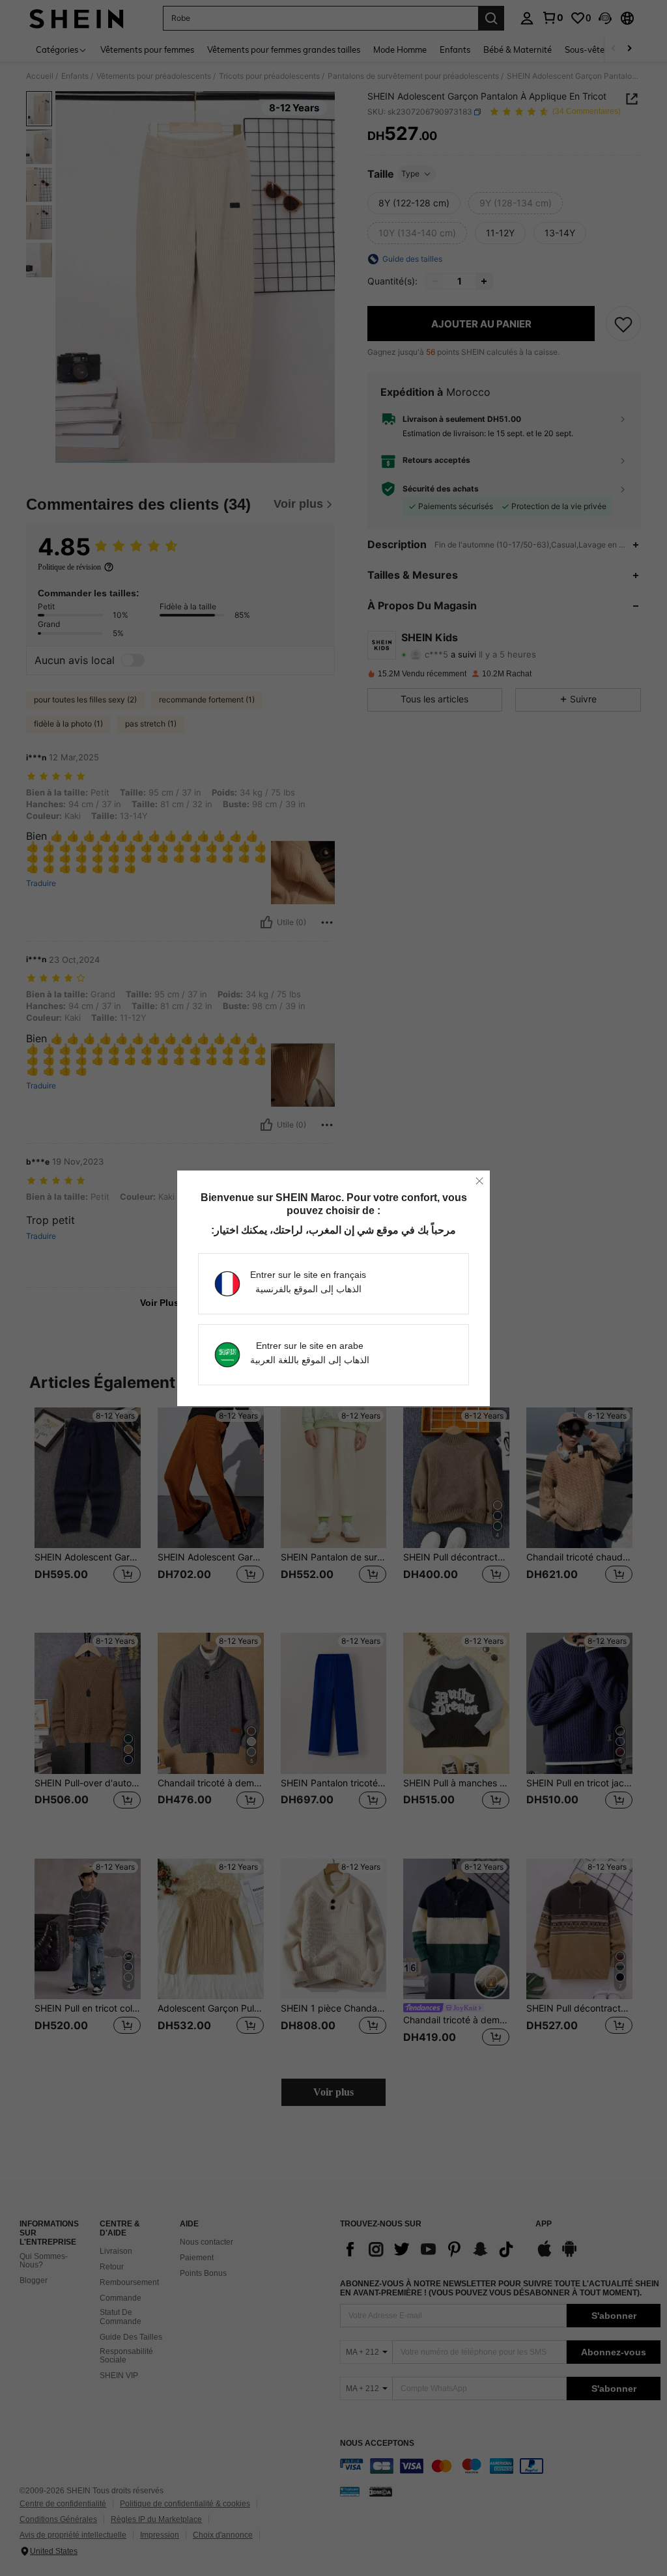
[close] (479, 1181)
